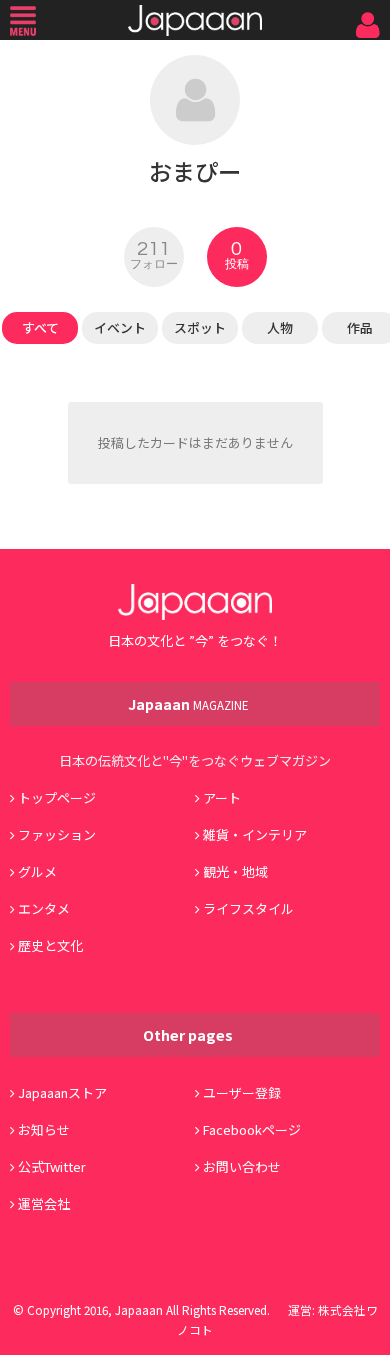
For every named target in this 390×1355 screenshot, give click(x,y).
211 (154, 255)
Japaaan (195, 20)
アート (222, 797)
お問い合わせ (242, 1166)
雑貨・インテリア (255, 834)
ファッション (57, 834)
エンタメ (44, 908)
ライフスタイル (248, 908)
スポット (200, 327)
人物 (280, 327)
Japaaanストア (62, 1092)
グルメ (37, 871)
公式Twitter (52, 1166)
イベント (120, 327)
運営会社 (44, 1203)
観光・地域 (235, 871)
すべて (40, 327)
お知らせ (44, 1129)
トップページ (57, 797)
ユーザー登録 (242, 1092)
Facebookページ (252, 1129)
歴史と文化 (50, 945)
